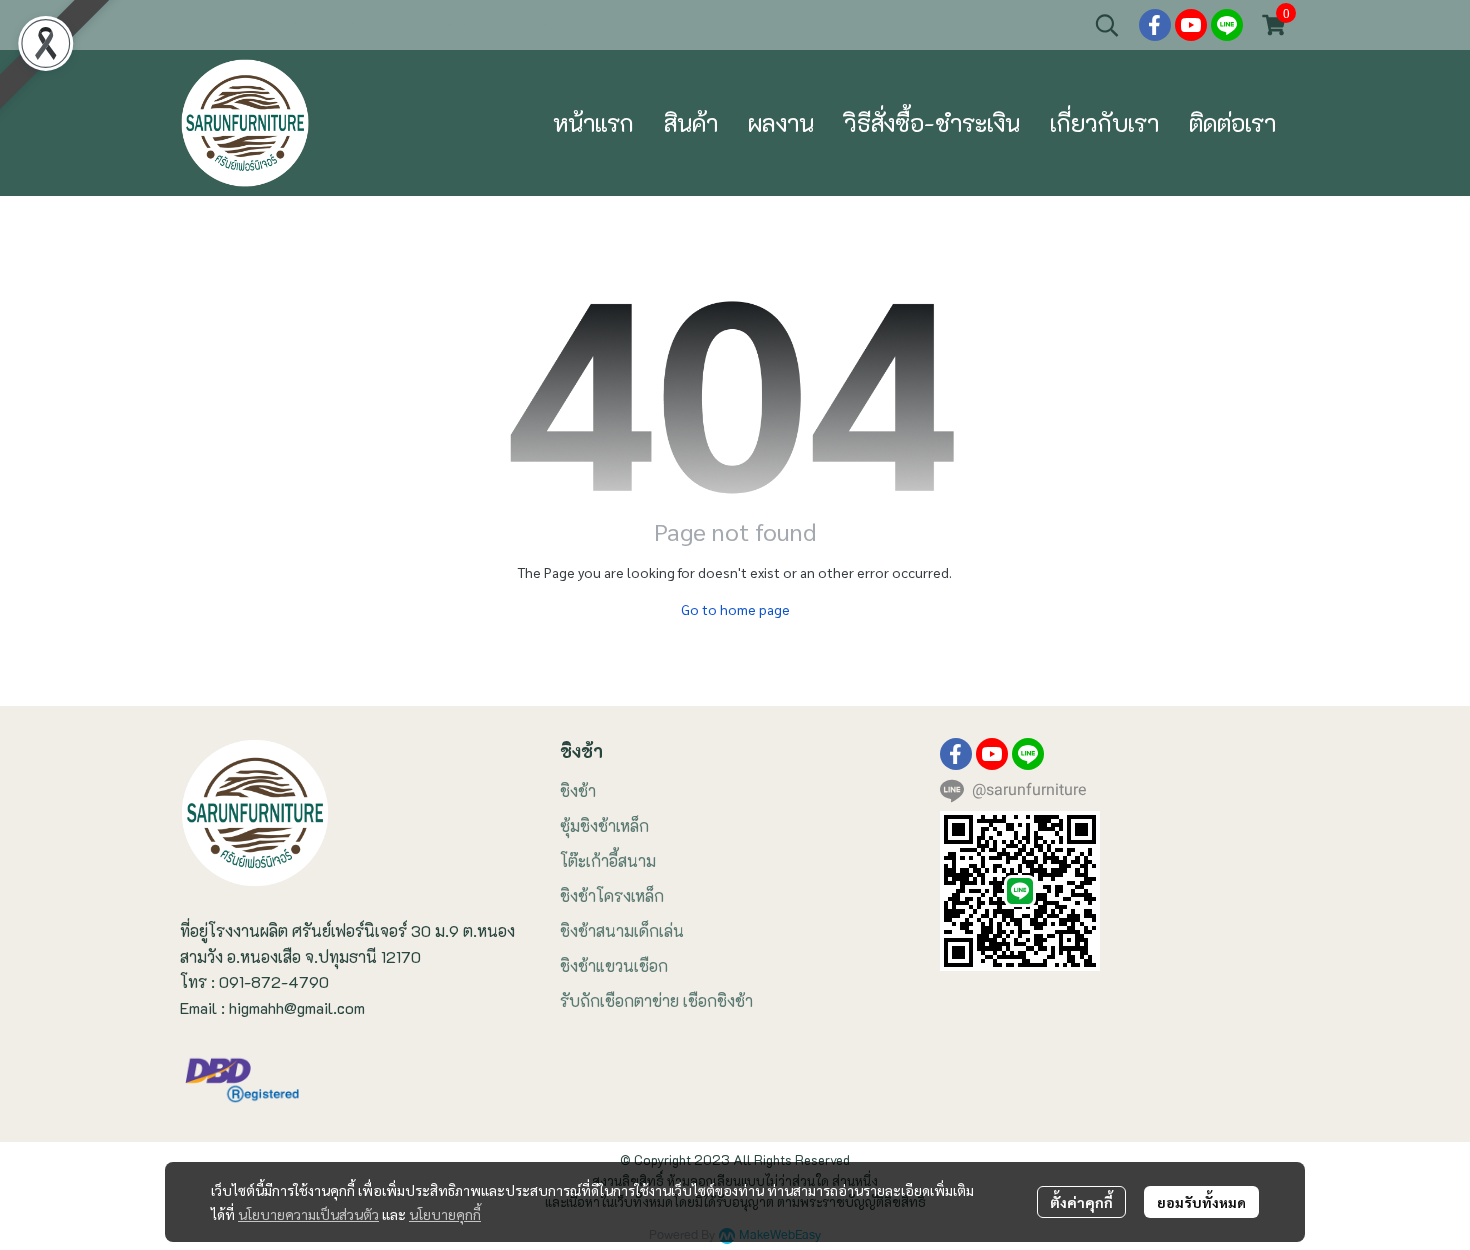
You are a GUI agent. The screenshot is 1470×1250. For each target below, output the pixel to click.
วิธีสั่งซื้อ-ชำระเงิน (932, 122)
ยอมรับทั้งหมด (1201, 1202)
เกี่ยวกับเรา (1104, 122)
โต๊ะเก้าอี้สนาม (608, 860)
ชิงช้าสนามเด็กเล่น (622, 930)
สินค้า (691, 122)
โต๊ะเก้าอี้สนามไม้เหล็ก (302, 27)
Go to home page (735, 609)
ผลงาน (781, 122)
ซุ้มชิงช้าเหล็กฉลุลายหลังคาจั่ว (521, 27)
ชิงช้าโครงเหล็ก (612, 895)
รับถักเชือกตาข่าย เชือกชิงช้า (656, 1000)
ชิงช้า (578, 790)
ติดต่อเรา (1232, 122)
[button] (1107, 25)
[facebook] (1155, 25)
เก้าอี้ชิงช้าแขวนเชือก (371, 27)
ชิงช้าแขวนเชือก (614, 965)
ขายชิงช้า (195, 27)
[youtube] (1191, 25)
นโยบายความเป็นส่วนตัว (308, 1214)
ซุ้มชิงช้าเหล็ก (604, 825)
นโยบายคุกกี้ (445, 1214)
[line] (1227, 25)
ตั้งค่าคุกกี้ (1081, 1202)
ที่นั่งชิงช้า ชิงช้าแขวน (438, 27)
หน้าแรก (593, 122)
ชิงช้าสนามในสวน (237, 27)
